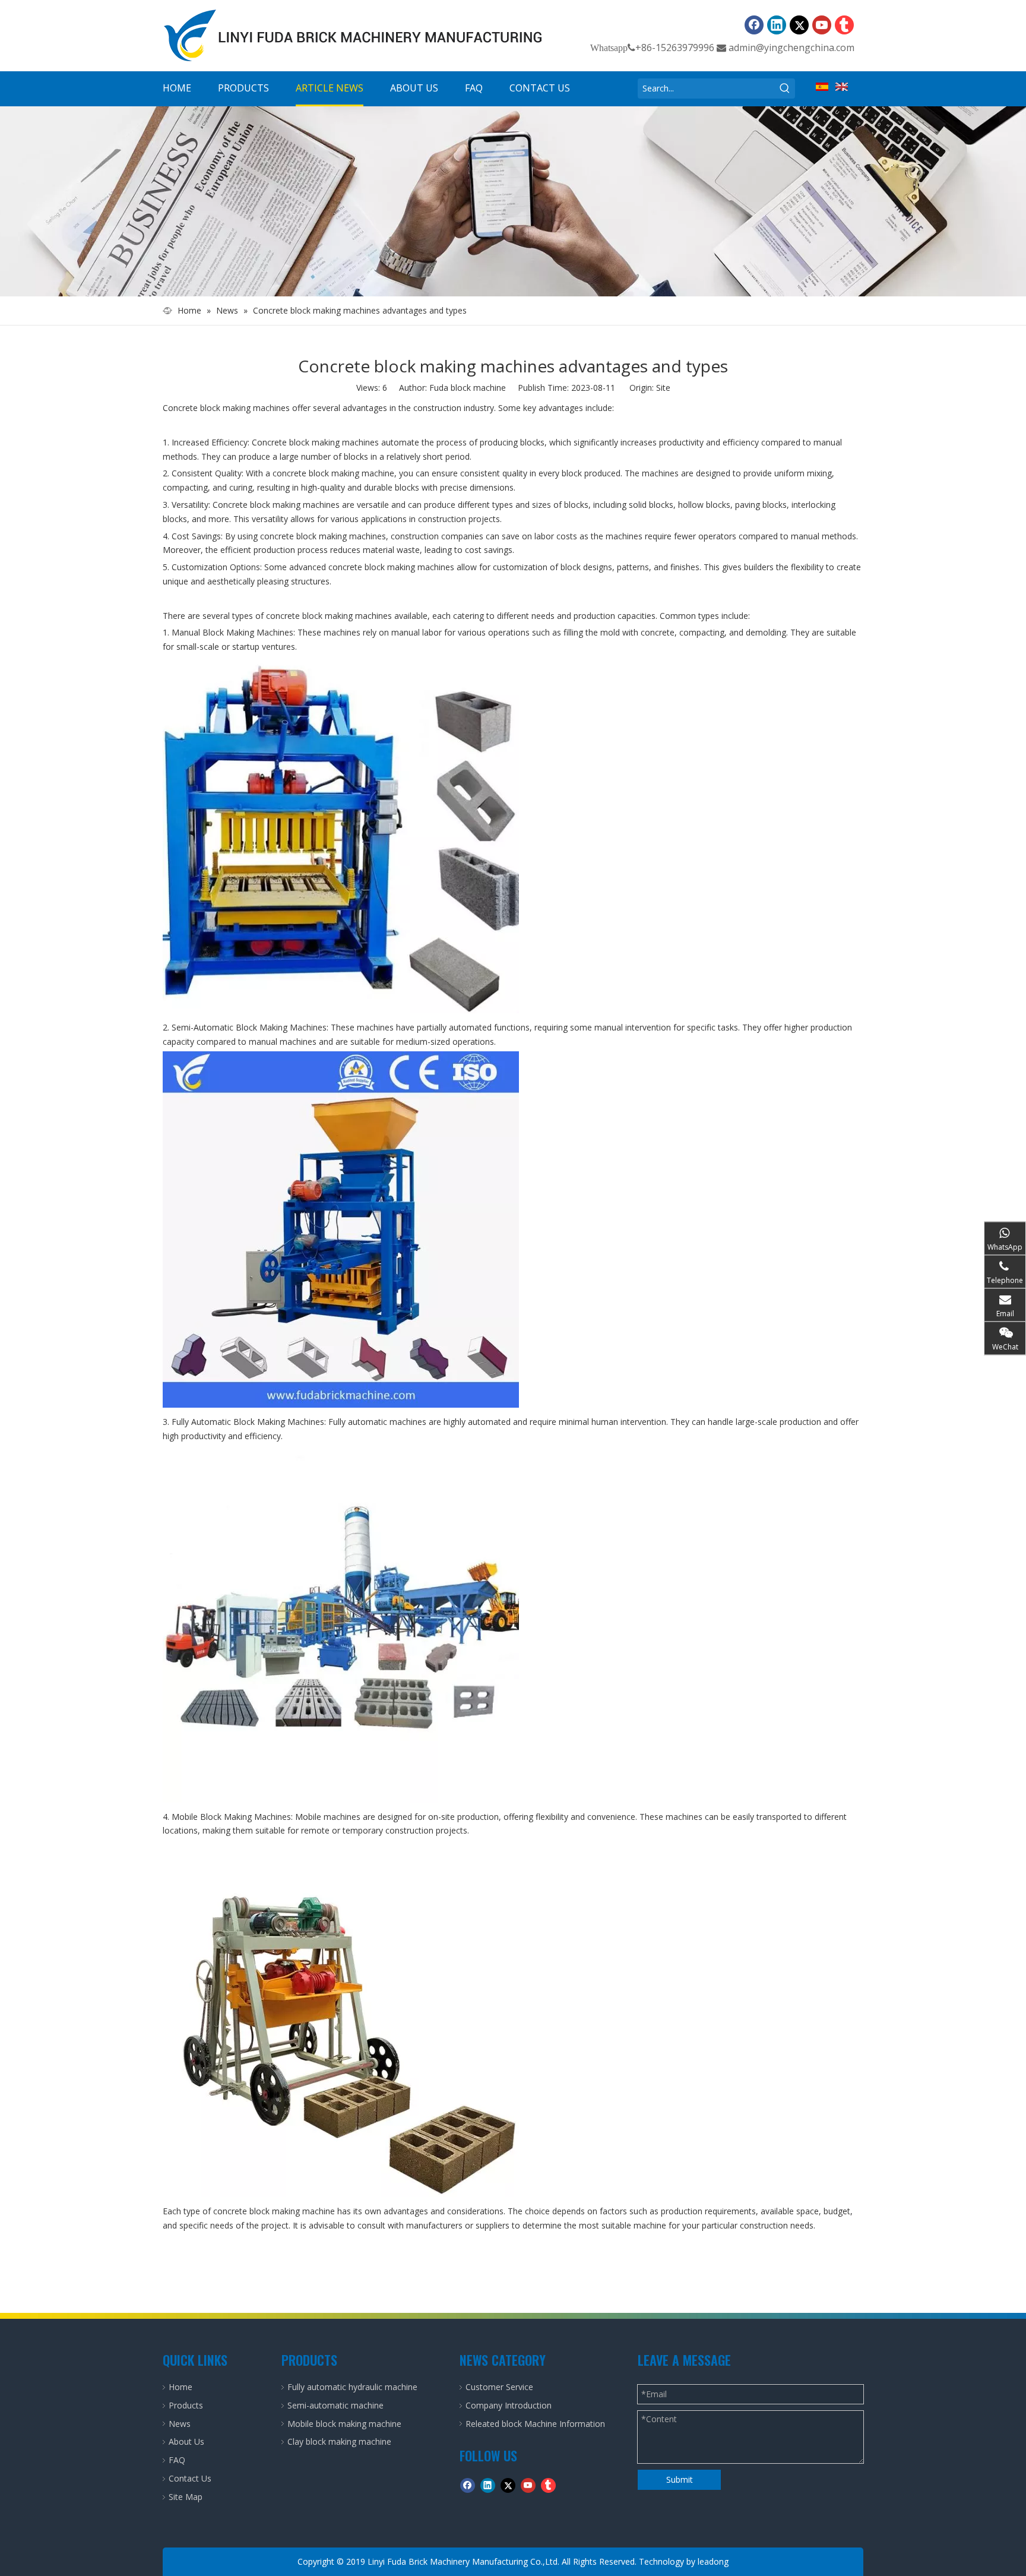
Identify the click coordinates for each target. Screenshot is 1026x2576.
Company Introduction (509, 2405)
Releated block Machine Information (535, 2424)
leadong (713, 2561)
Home (180, 2387)
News (180, 2424)
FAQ (177, 2460)
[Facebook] (754, 25)
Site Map (186, 2497)
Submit (680, 2479)
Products (186, 2405)
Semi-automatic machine (335, 2405)
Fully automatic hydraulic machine (352, 2387)
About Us (186, 2441)
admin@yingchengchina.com (791, 48)
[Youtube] (822, 25)
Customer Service (499, 2387)
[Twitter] (799, 25)
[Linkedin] (777, 25)
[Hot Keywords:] (785, 88)
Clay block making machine (339, 2441)
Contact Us (190, 2478)
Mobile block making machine (344, 2424)
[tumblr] (844, 25)
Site (663, 388)
